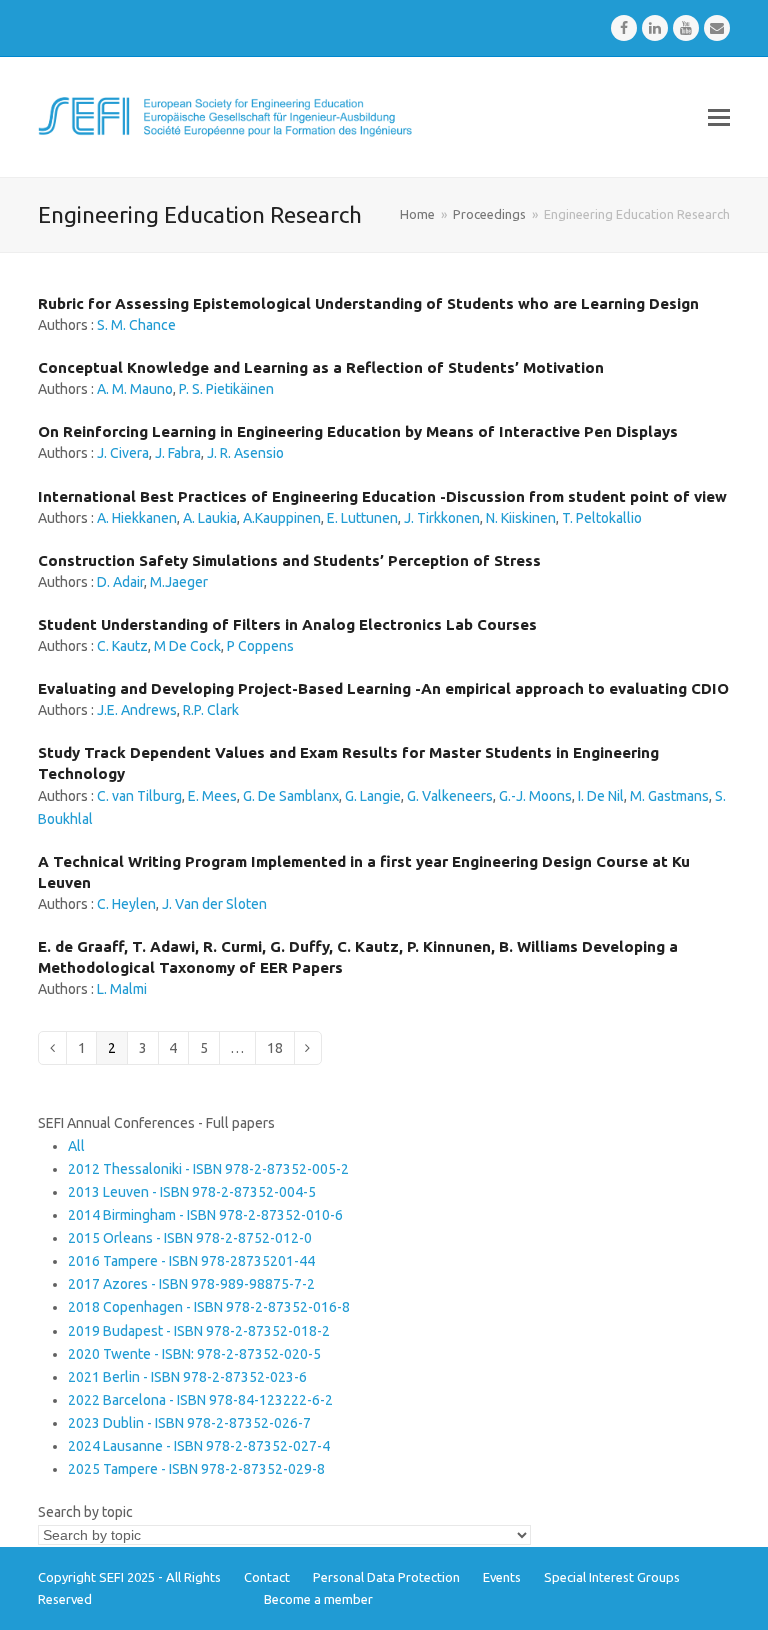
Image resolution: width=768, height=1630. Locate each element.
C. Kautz (122, 646)
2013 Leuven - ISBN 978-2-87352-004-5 (192, 1192)
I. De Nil (601, 796)
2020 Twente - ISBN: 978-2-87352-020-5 (194, 1354)
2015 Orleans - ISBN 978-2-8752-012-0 (190, 1238)
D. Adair (120, 582)
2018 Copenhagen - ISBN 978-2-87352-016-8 (209, 1307)
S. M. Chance (136, 325)
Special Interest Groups (612, 1577)
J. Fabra (178, 453)
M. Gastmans (669, 796)
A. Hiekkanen (137, 518)
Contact (267, 1577)
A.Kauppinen (282, 518)
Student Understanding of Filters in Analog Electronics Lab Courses (287, 624)
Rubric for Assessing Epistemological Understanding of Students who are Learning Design (368, 303)
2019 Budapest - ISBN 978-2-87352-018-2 (199, 1331)
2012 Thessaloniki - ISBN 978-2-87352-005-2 (208, 1169)
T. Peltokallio (602, 518)
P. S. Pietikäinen (226, 389)
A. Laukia (210, 518)
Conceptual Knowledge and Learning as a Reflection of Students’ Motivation (321, 367)
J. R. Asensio (245, 453)
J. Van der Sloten (214, 904)
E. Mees (212, 796)
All (76, 1146)
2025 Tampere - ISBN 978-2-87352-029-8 (196, 1469)
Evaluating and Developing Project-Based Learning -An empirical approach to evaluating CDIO (383, 688)
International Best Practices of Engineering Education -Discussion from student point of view (382, 496)
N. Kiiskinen (521, 518)
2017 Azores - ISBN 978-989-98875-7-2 (191, 1284)
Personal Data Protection (386, 1577)
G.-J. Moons (535, 796)
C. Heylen (126, 904)
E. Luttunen (362, 518)
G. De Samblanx (291, 796)
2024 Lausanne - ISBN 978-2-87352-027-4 (199, 1446)
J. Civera (123, 453)
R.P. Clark (211, 710)
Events (502, 1577)
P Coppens (260, 646)
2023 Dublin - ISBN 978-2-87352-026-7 (189, 1423)
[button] (719, 117)
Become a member (318, 1599)
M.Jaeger (179, 582)
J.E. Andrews (137, 710)
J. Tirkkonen (442, 518)
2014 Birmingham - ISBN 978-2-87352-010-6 (205, 1215)
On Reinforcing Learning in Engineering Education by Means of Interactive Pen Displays (358, 431)
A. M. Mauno (135, 389)
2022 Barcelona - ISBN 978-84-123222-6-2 (200, 1400)
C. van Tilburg (139, 796)
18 (280, 1047)
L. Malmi (122, 989)
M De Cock (187, 646)
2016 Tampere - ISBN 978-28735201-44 (191, 1261)
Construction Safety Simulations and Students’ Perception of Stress (289, 560)
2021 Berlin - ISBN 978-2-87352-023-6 (187, 1377)
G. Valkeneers (450, 796)
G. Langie (373, 796)
